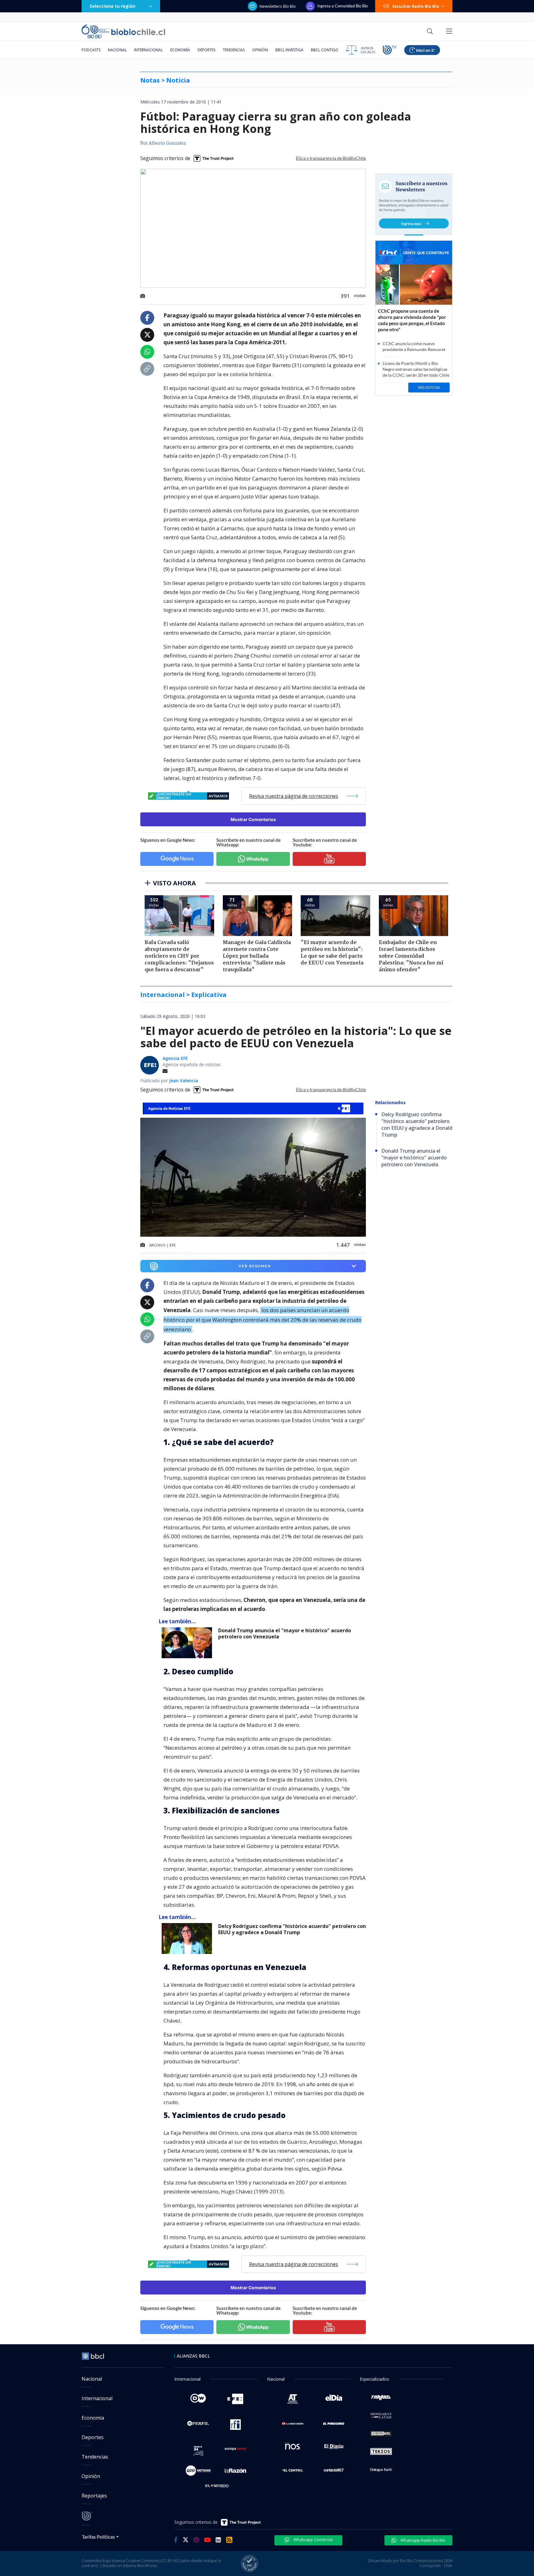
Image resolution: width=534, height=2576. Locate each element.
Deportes (206, 50)
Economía (180, 50)
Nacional (117, 50)
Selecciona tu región (112, 6)
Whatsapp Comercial (313, 2540)
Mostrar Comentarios (253, 819)
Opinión (260, 50)
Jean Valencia (184, 1080)
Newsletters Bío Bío (278, 6)
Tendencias (234, 50)
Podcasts (91, 50)
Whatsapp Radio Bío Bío (422, 2540)
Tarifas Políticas (98, 2537)
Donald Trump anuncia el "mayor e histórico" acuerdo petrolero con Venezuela (285, 1634)
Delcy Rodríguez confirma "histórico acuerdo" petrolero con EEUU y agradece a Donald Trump (292, 1929)
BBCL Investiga (289, 50)
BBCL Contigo (325, 50)
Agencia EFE (175, 1058)
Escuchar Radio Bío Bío (416, 6)
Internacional (148, 50)
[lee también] (188, 1643)
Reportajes (94, 2496)
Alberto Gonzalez (167, 143)
